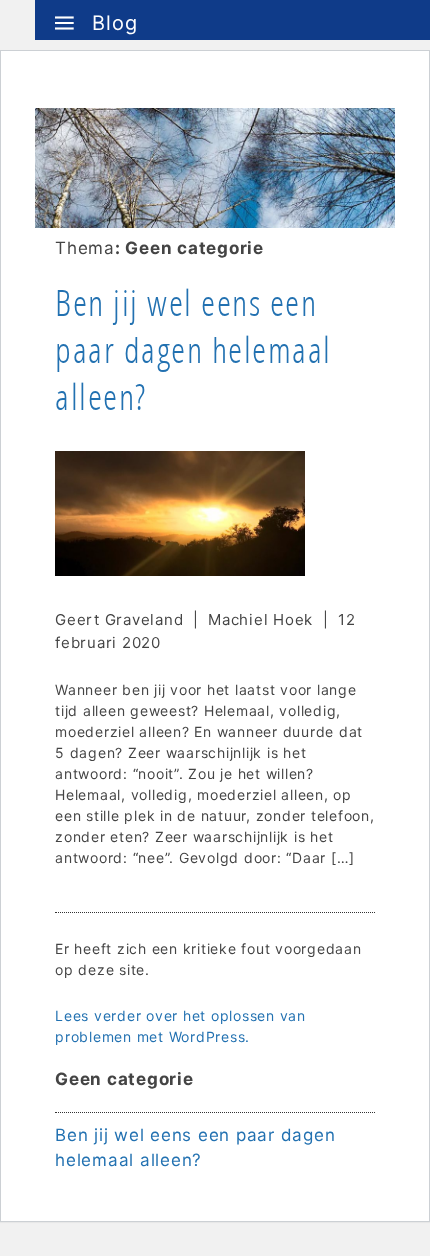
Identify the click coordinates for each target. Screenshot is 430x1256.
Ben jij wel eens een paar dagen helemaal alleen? (193, 350)
